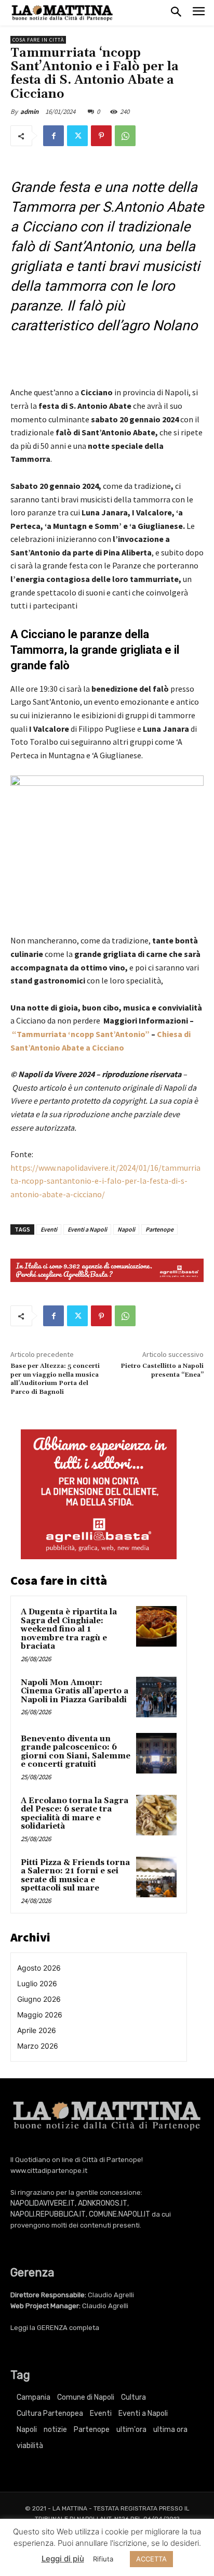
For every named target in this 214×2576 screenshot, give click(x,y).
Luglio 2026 (37, 1983)
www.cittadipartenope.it (49, 2171)
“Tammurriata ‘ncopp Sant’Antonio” (80, 1034)
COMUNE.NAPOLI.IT (119, 2214)
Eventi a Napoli (87, 1229)
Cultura (133, 2397)
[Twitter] (77, 136)
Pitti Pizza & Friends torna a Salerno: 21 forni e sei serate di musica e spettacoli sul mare (75, 1876)
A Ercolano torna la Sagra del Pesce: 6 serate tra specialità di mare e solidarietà (75, 1814)
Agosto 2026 (39, 1968)
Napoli (126, 1229)
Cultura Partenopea (50, 2413)
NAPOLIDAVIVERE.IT (43, 2203)
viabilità (30, 2446)
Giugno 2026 (39, 1999)
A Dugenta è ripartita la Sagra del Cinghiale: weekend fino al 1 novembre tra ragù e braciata (69, 1629)
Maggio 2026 (40, 2015)
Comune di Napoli (86, 2397)
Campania (34, 2397)
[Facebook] (53, 136)
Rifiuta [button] (103, 2559)
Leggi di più (63, 2559)
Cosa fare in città (38, 40)
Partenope (159, 1229)
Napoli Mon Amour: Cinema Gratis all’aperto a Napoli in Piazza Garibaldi (75, 1691)
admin (29, 112)
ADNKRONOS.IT (103, 2203)
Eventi (49, 1229)
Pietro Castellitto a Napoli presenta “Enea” (162, 1370)
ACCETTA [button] (151, 2559)
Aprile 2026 (37, 2030)
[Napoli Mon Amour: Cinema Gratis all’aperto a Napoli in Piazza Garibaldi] (156, 1697)
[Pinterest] (101, 136)
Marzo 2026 (38, 2046)
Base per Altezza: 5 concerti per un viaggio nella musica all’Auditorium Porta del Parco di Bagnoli (55, 1379)
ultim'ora (131, 2430)
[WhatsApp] (125, 136)
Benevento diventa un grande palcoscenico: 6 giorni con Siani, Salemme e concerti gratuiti (76, 1752)
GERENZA (52, 2328)
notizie (55, 2430)
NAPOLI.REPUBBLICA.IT (48, 2214)
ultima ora (170, 2430)
